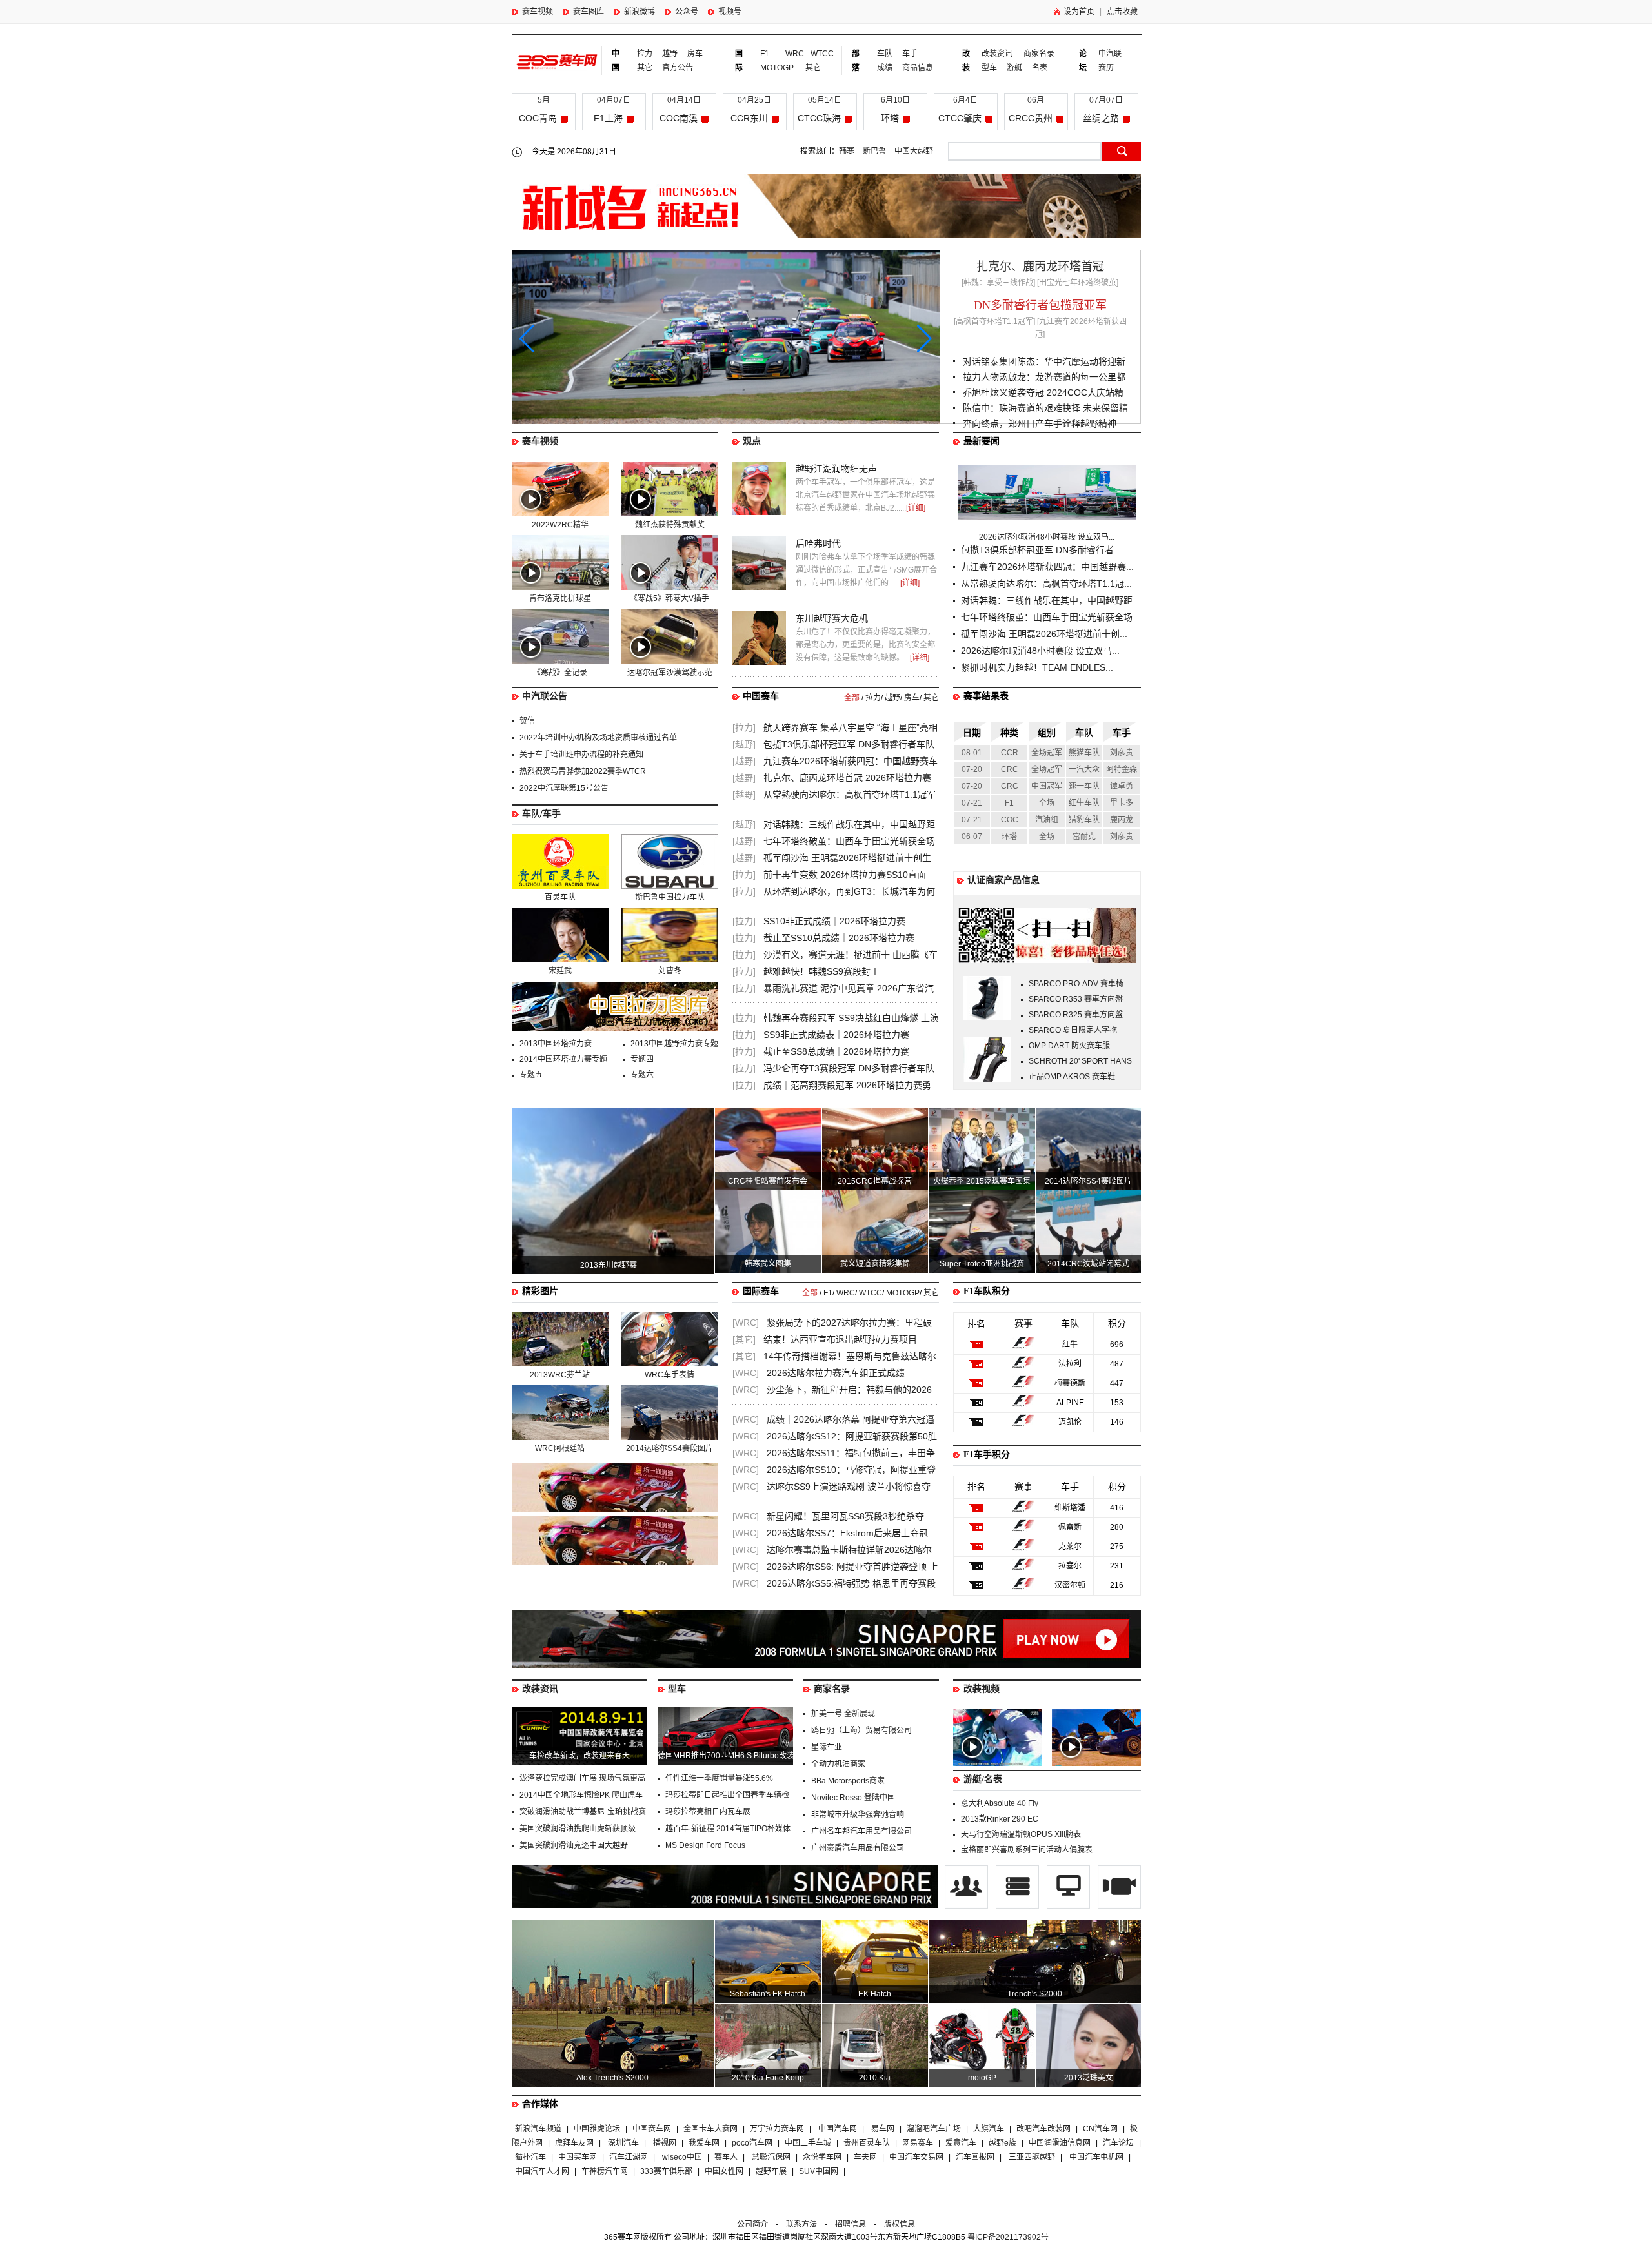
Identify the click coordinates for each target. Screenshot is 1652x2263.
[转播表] (1069, 1906)
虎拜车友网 (574, 2143)
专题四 (642, 1059)
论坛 (1083, 61)
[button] (924, 339)
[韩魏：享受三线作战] (998, 283)
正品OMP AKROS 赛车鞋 (1072, 1077)
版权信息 (900, 2224)
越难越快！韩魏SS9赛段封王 (821, 971)
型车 (989, 68)
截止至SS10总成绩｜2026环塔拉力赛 (839, 938)
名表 (1040, 68)
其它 (645, 68)
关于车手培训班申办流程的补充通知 (581, 755)
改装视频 (982, 1689)
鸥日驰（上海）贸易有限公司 (861, 1730)
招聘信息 (851, 2224)
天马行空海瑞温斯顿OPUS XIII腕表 (1021, 1834)
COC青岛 (538, 118)
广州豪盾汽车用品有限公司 (858, 1848)
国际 (739, 61)
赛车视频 (538, 12)
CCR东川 (749, 118)
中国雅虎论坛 (597, 2129)
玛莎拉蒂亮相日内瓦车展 (708, 1812)
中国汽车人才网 (542, 2171)
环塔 (890, 118)
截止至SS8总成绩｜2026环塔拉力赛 (836, 1051)
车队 (885, 54)
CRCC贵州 (1031, 118)
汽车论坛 (1118, 2143)
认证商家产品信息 (1003, 880)
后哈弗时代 (818, 543)
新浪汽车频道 (538, 2129)
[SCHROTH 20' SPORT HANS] (987, 1079)
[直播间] (1119, 1906)
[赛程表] (1018, 1906)
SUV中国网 (819, 2171)
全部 (852, 698)
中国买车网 (578, 2157)
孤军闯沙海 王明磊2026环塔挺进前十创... (1044, 634)
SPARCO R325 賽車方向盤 (1076, 1015)
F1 (765, 54)
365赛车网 (557, 62)
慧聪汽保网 (771, 2157)
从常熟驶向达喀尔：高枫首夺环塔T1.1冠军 (850, 795)
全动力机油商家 (838, 1764)
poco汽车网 (752, 2143)
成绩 (885, 68)
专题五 (531, 1075)
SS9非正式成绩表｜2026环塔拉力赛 (836, 1035)
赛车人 (726, 2157)
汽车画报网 (975, 2157)
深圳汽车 (623, 2143)
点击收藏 (1122, 12)
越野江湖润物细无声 (836, 469)
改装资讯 (997, 54)
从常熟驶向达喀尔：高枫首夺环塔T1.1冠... (1046, 584)
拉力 (645, 54)
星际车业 (827, 1747)
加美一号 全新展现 (843, 1714)
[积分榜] (967, 1906)
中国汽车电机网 (1096, 2157)
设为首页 (1079, 12)
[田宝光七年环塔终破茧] (1078, 283)
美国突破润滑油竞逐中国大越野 (574, 1845)
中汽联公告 (545, 696)
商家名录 (1039, 54)
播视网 (665, 2143)
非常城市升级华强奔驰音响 (858, 1814)
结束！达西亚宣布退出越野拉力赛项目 (840, 1339)
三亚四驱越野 (1032, 2157)
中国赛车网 (652, 2129)
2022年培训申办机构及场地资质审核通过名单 (598, 738)
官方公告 (678, 68)
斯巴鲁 (874, 151)
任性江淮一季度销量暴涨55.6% (719, 1778)
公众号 (687, 12)
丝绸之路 (1101, 118)
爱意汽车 (961, 2143)
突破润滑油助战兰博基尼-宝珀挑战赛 (583, 1812)
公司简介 (752, 2224)
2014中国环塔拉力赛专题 (563, 1059)
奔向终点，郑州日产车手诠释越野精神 (1040, 423)
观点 (752, 441)
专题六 (642, 1075)
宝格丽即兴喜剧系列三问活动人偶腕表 (1027, 1850)
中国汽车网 (838, 2129)
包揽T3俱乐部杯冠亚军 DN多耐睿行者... (1041, 550)
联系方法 (801, 2224)
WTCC (818, 54)
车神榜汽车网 (605, 2171)
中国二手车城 (808, 2143)
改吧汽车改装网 (1043, 2129)
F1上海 (608, 118)
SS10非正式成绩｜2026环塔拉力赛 (834, 921)
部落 (856, 61)
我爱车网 (704, 2143)
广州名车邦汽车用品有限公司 (861, 1831)
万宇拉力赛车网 (777, 2129)
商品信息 (918, 68)
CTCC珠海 (819, 118)
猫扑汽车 (530, 2157)
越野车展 (771, 2171)
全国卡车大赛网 (710, 2129)
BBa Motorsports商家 (848, 1781)
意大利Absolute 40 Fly (1000, 1803)
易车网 (883, 2129)
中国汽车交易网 (916, 2157)
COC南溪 (679, 118)
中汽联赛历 (1110, 61)
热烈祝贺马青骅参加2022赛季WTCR (583, 771)
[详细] (916, 508)
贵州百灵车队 (867, 2143)
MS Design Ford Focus (705, 1845)
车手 (910, 54)
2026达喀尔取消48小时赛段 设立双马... (1047, 537)
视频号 (730, 12)
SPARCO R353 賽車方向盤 (1076, 999)
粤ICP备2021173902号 (1008, 2237)
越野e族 (1002, 2143)
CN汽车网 (1100, 2129)
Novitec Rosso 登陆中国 (853, 1798)
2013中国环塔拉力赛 (556, 1044)
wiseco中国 (682, 2157)
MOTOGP (777, 68)
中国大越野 (914, 151)
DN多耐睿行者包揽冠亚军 (1040, 305)
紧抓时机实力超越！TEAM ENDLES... (1037, 667)
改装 (966, 61)
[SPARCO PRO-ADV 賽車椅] (987, 1018)
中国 (616, 61)
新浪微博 (640, 12)
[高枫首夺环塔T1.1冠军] (994, 321)
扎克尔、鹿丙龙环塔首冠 (1040, 267)
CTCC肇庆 (960, 118)
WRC (793, 54)
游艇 (1014, 68)
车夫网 (865, 2157)
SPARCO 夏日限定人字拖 (1073, 1030)
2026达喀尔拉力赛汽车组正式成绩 (836, 1373)
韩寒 (847, 151)
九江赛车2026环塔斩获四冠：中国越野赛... (1047, 567)
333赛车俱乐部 (666, 2171)
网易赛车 (918, 2143)
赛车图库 (589, 12)
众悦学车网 (822, 2157)
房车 (695, 54)
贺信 (527, 721)
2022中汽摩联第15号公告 (564, 788)
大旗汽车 (989, 2129)
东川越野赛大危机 (832, 618)
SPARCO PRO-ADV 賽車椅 (1076, 984)
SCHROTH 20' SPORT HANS (1080, 1061)
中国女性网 (724, 2171)
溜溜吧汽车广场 (934, 2129)
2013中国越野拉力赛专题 (674, 1044)
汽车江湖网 (629, 2157)
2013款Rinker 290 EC (1000, 1819)
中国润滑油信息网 (1060, 2143)
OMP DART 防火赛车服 (1069, 1046)
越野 (670, 54)
